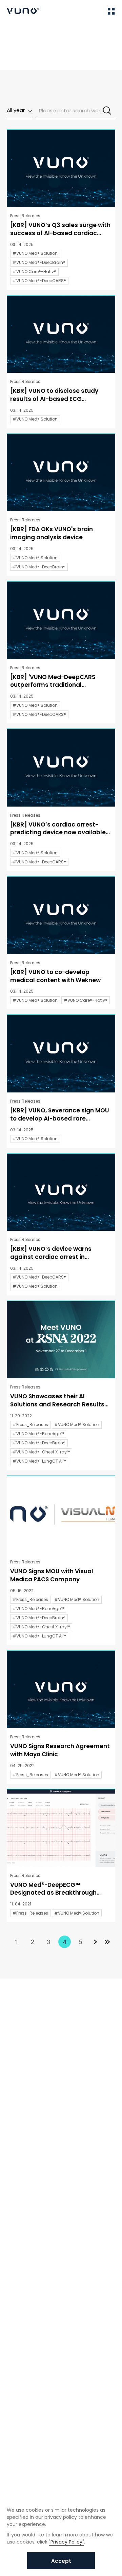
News (34, 31)
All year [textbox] (16, 110)
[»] (107, 1942)
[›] (95, 1942)
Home (13, 31)
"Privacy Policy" (66, 2542)
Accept (61, 2561)
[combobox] (19, 111)
